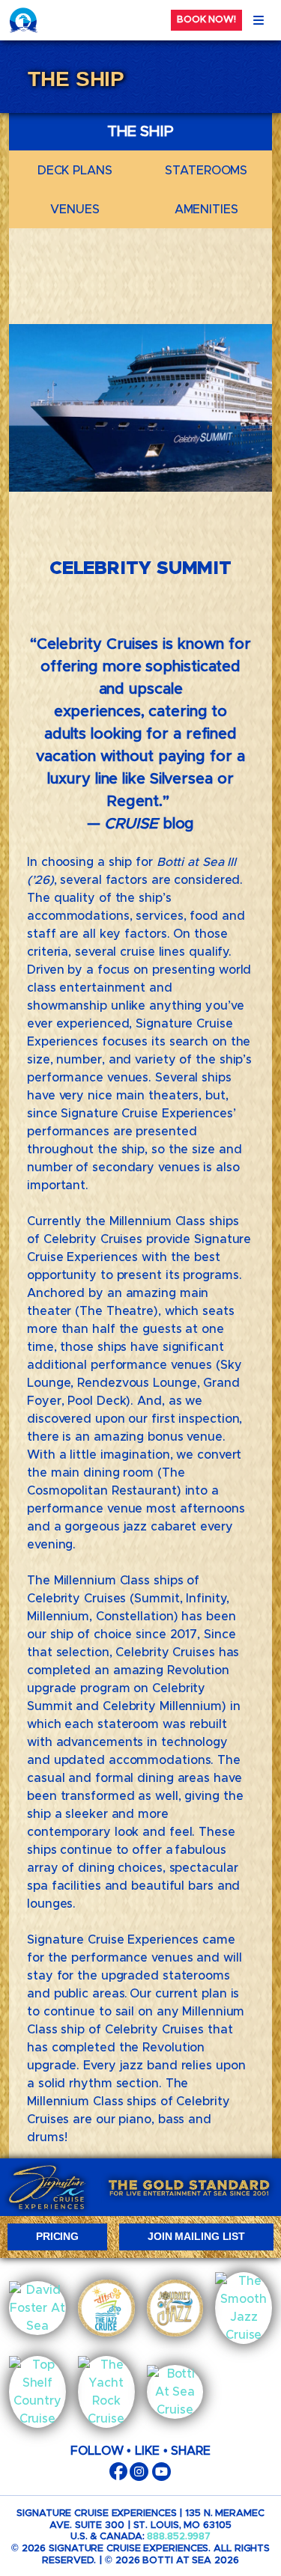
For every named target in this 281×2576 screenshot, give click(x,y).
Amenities (206, 210)
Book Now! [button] (206, 20)
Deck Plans (75, 171)
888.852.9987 (179, 2537)
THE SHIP (140, 132)
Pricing (57, 2236)
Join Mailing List (196, 2236)
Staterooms (206, 171)
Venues (75, 210)
